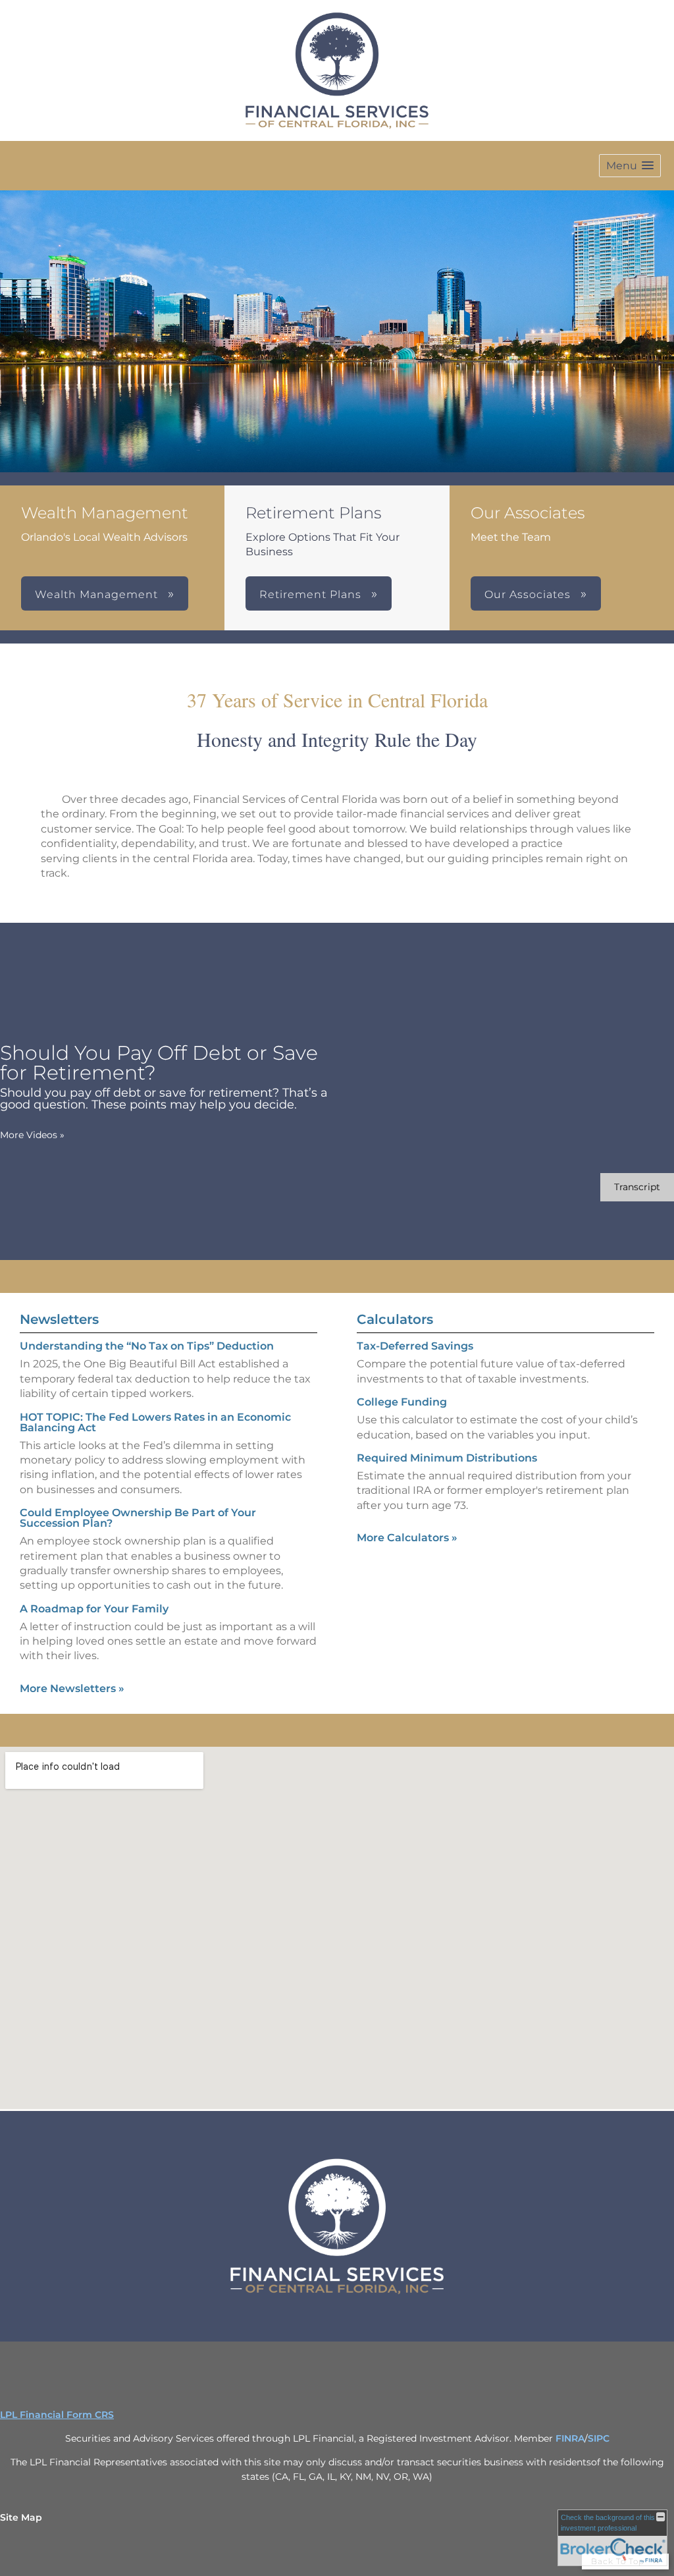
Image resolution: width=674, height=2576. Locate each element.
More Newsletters (72, 1688)
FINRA (570, 2438)
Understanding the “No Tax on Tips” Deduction (147, 1346)
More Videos (32, 1135)
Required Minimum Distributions (447, 1458)
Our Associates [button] (529, 594)
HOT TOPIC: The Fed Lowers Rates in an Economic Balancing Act (155, 1422)
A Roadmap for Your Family (94, 1609)
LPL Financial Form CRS (57, 2415)
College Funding (402, 1402)
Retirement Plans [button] (312, 594)
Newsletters (59, 1319)
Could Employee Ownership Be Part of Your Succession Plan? (138, 1518)
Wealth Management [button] (98, 594)
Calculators (395, 1319)
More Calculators (407, 1538)
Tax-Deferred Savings (415, 1346)
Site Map (21, 2517)
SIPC (599, 2438)
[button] (630, 166)
